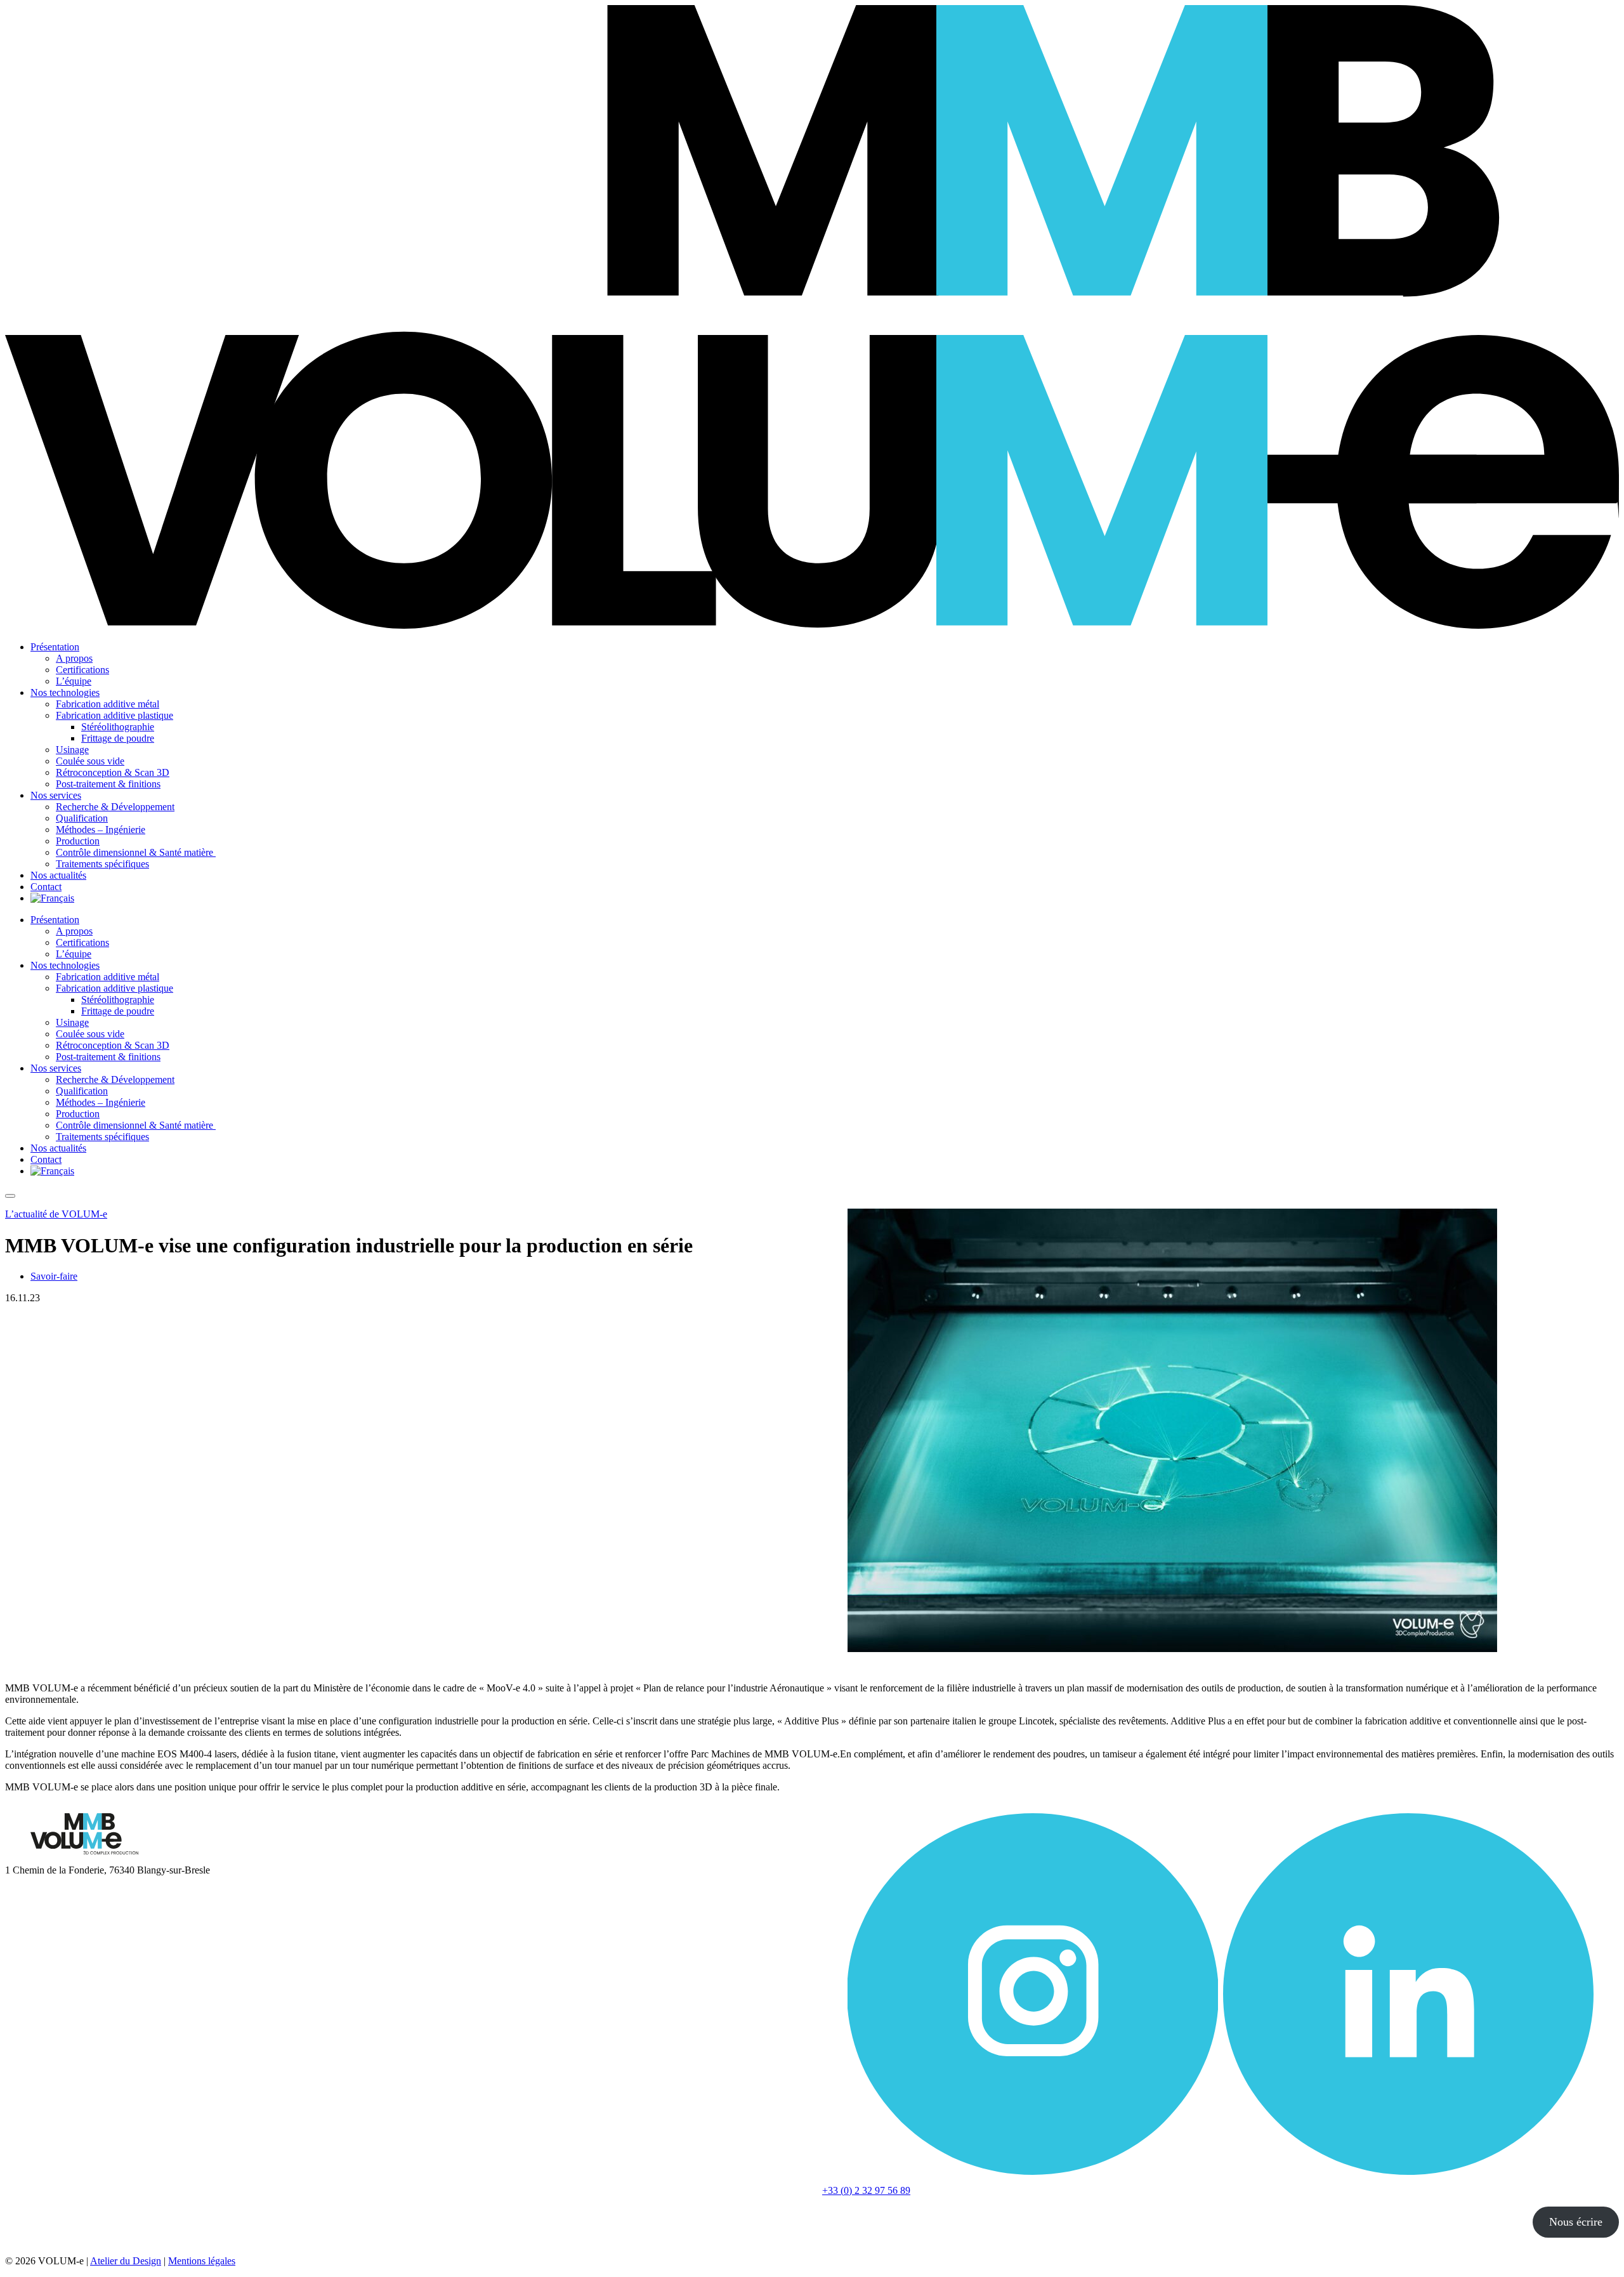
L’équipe (74, 681)
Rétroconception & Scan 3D (113, 772)
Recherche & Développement (115, 807)
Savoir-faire (54, 1276)
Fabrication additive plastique (115, 715)
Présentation (55, 647)
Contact (46, 887)
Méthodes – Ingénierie (101, 830)
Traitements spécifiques (102, 864)
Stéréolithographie (118, 727)
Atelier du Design (126, 2261)
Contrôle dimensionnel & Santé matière (136, 852)
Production (78, 841)
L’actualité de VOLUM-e (56, 1214)
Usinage (72, 750)
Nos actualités (58, 875)
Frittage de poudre (118, 738)
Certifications (82, 670)
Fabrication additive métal (108, 704)
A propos (74, 658)
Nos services (56, 795)
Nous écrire (1576, 2222)
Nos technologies (65, 692)
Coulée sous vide (90, 761)
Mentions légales (202, 2261)
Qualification (82, 818)
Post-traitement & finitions (108, 784)
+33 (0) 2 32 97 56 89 (866, 2190)
